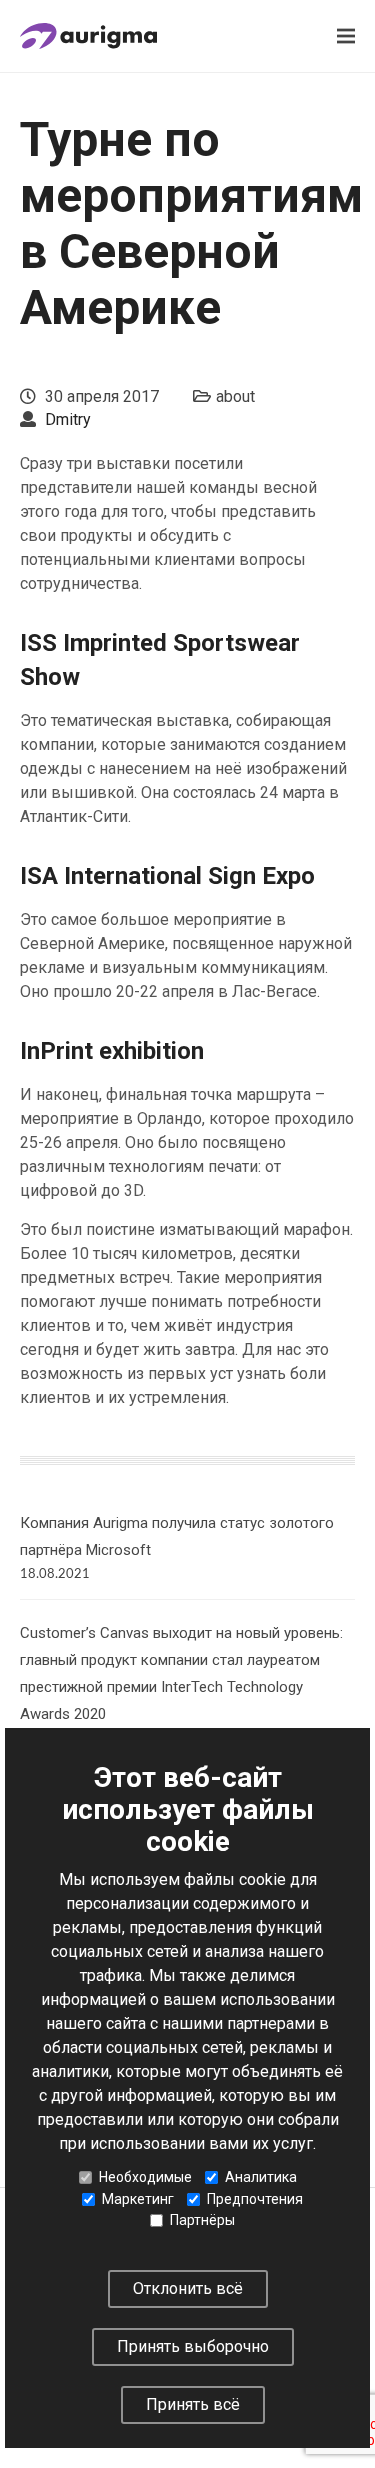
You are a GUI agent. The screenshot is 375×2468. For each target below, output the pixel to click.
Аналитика (261, 2177)
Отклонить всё (188, 2288)
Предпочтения (255, 2199)
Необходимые (145, 2177)
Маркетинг (138, 2199)
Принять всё (193, 2404)
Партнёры (202, 2220)
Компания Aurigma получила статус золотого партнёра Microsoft (177, 1536)
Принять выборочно (193, 2346)
